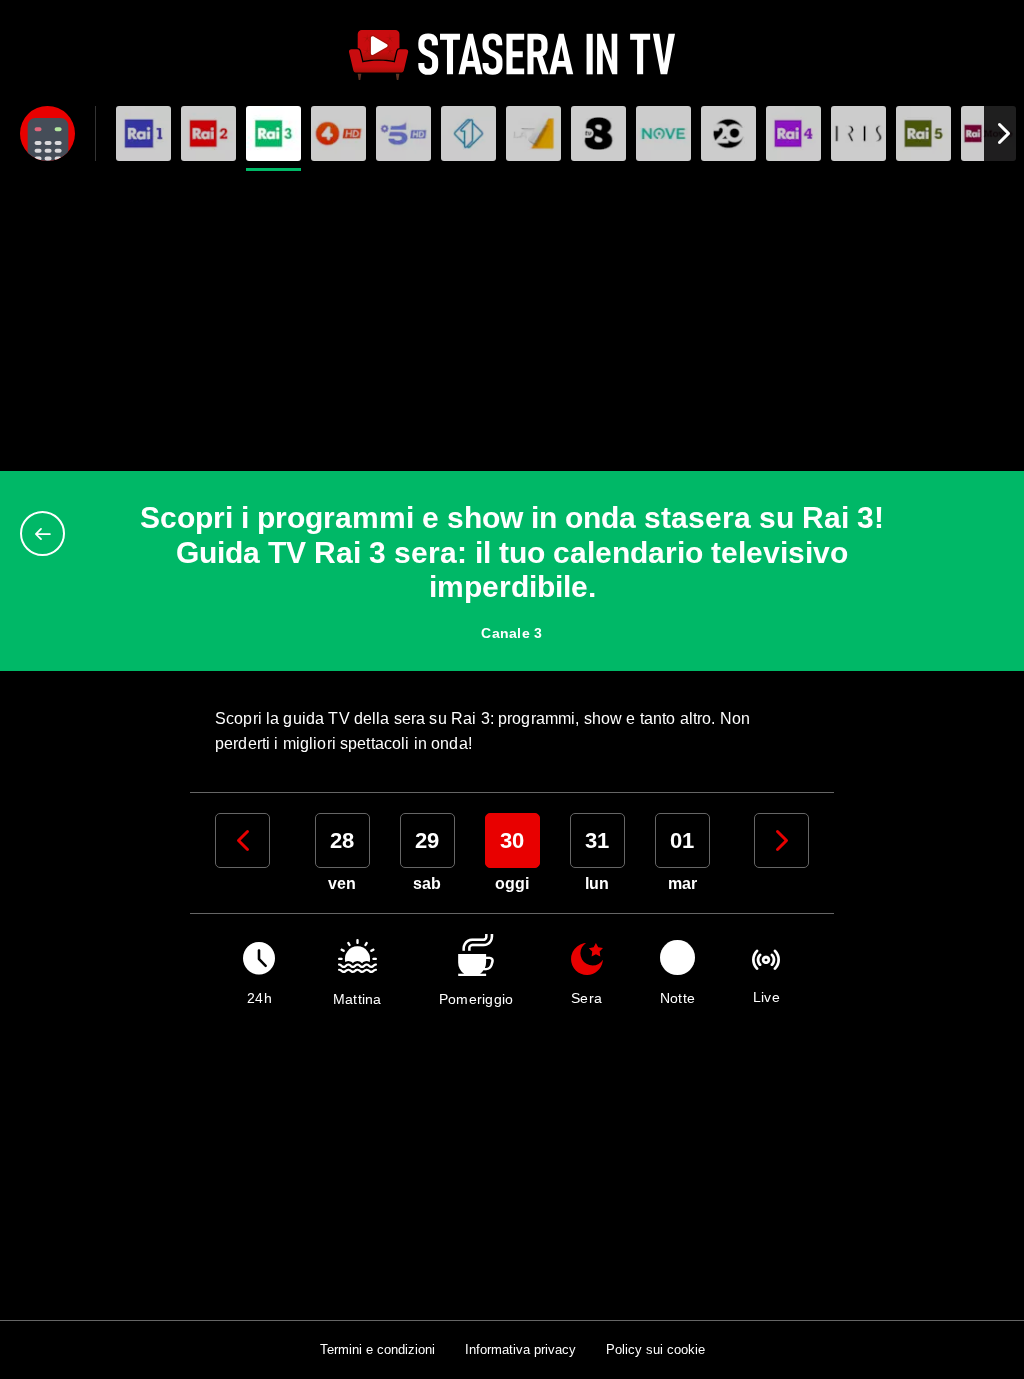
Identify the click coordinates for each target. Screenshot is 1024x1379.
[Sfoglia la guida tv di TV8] (598, 133)
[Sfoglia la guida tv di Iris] (858, 133)
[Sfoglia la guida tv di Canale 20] (728, 133)
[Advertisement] (512, 321)
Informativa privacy (520, 1349)
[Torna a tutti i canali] (47, 533)
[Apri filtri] (47, 133)
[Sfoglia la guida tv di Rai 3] (273, 133)
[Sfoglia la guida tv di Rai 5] (923, 133)
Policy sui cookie (655, 1349)
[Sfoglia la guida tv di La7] (533, 133)
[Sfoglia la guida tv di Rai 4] (793, 133)
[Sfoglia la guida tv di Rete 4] (338, 133)
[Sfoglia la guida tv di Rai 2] (208, 133)
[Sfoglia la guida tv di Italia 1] (468, 133)
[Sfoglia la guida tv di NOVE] (663, 133)
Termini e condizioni (377, 1349)
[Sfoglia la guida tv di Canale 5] (403, 133)
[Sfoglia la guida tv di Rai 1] (143, 133)
